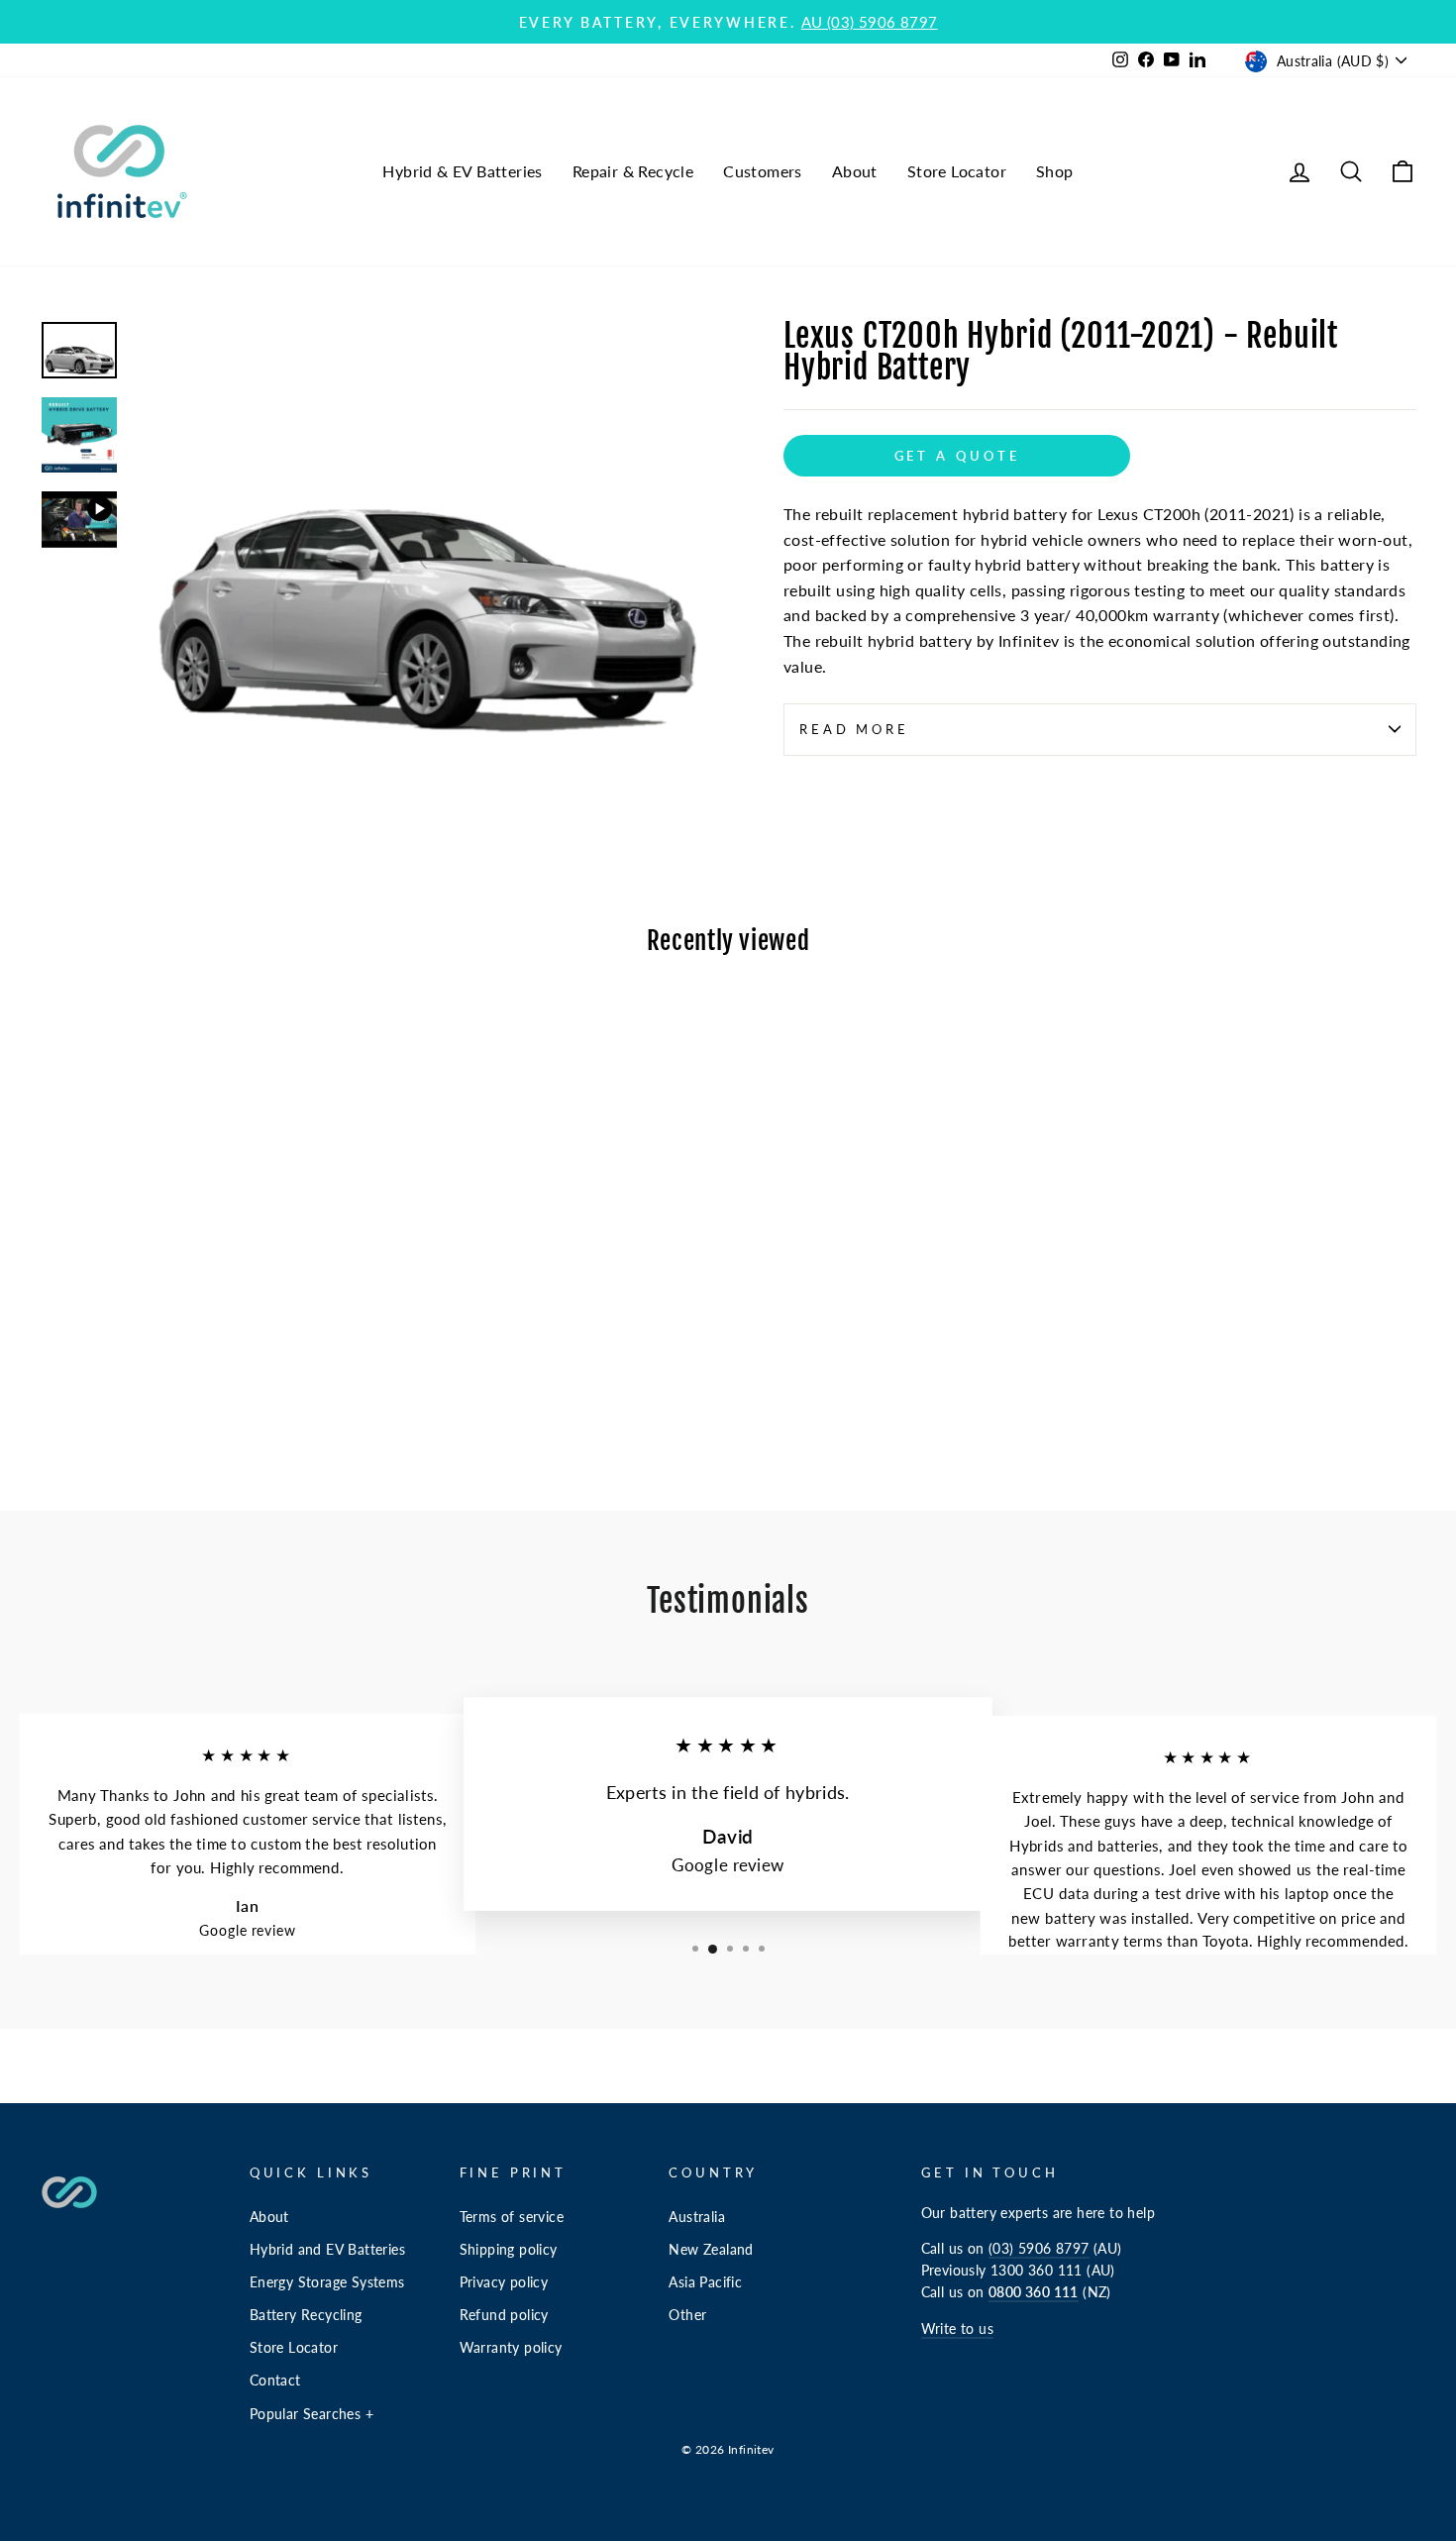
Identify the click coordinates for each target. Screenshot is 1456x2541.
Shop (1055, 171)
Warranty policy (511, 2348)
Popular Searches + (312, 2414)
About (855, 171)
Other (687, 2315)
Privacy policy (504, 2282)
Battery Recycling (306, 2315)
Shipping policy (509, 2250)
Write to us (957, 2329)
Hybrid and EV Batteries (327, 2250)
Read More (854, 729)
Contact (275, 2381)
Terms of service (512, 2217)
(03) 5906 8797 (1039, 2249)
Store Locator (957, 171)
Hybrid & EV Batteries (462, 171)
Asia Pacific (705, 2282)
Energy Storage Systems (327, 2282)
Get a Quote (957, 456)
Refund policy (504, 2315)
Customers (763, 171)
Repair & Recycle (633, 171)
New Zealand (711, 2250)
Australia (697, 2217)
